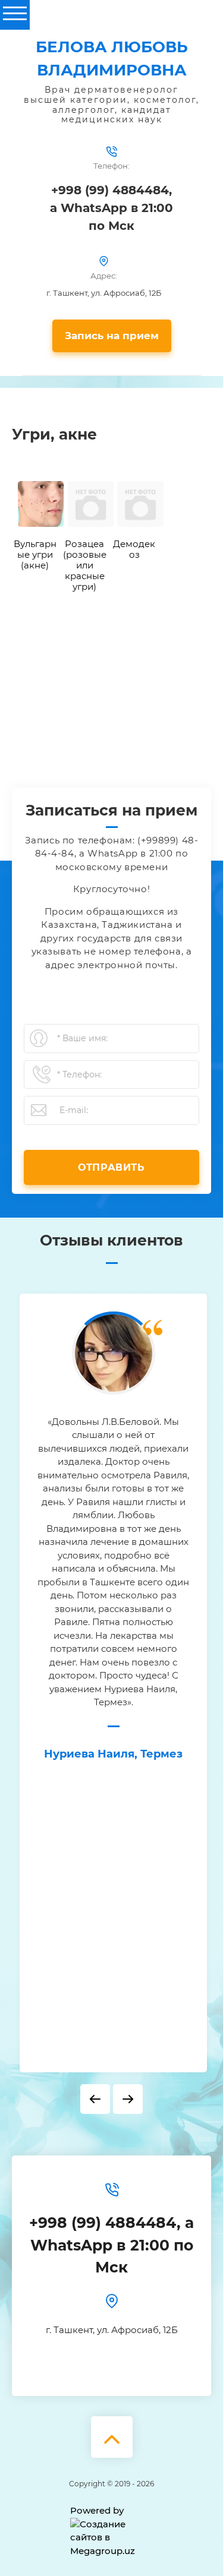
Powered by (97, 2510)
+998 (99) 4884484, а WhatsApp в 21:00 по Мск (111, 208)
